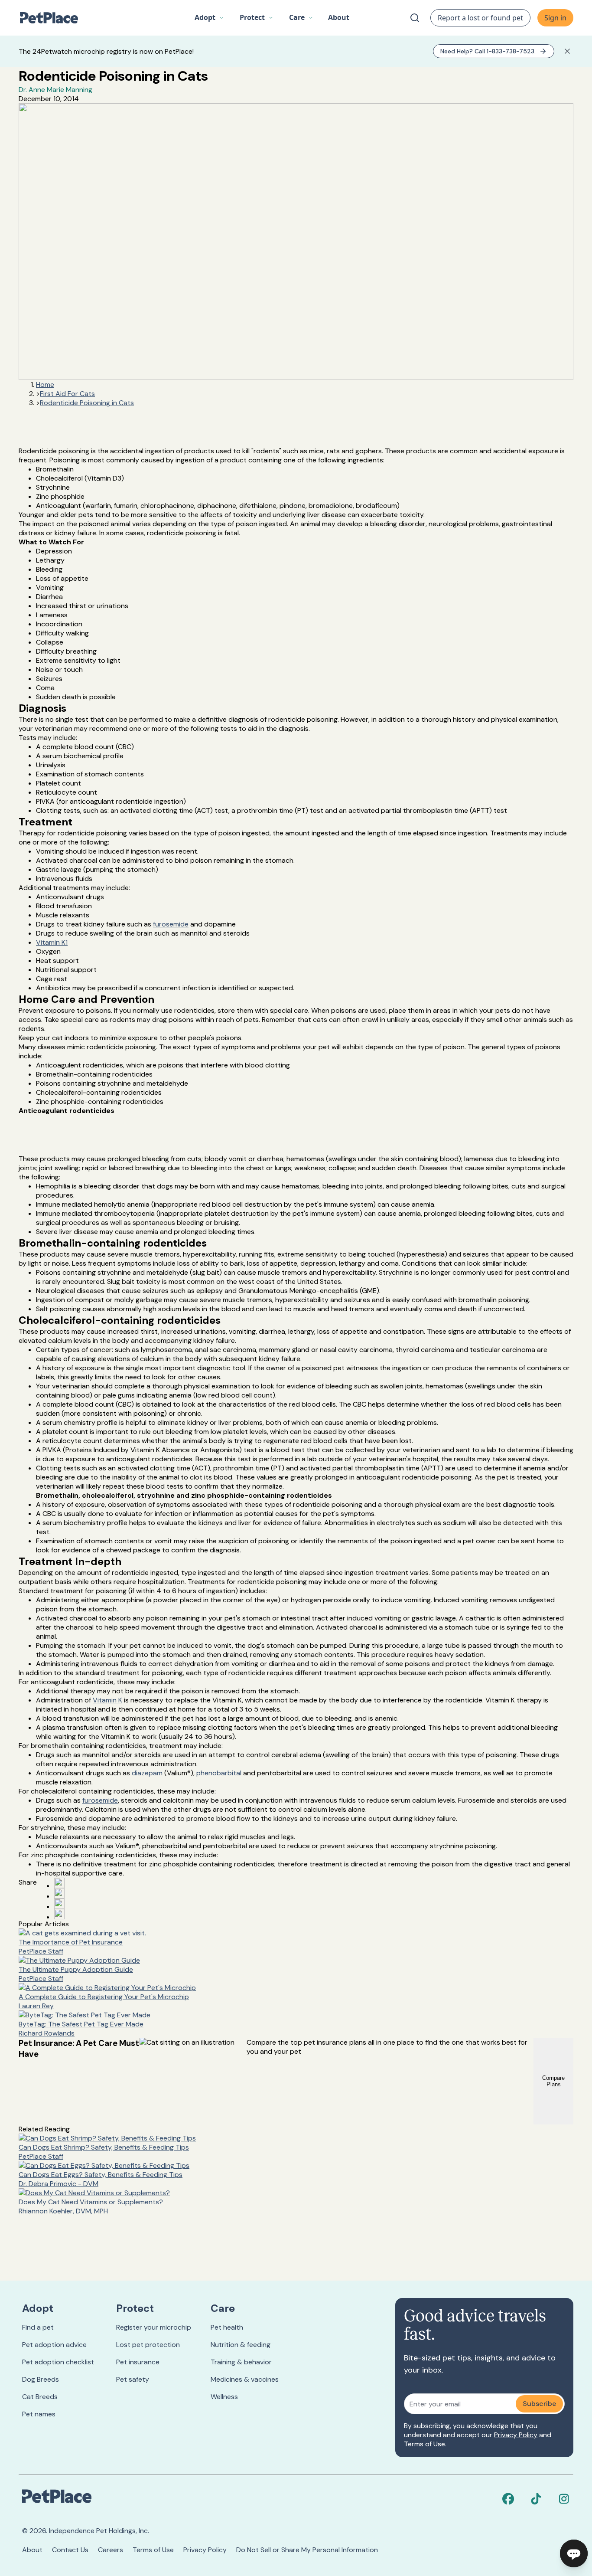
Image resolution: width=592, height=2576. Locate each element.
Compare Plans (553, 2081)
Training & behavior (241, 2362)
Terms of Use (424, 2444)
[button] (209, 18)
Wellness (224, 2397)
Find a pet (38, 2327)
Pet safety (133, 2379)
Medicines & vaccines (245, 2379)
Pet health (227, 2327)
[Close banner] (567, 51)
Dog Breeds (41, 2379)
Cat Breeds (40, 2397)
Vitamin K (107, 1700)
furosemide (171, 924)
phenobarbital (219, 1773)
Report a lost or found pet (480, 18)
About (32, 2550)
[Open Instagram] (59, 1904)
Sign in (555, 18)
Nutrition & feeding (241, 2345)
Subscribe (539, 2404)
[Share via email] (59, 1914)
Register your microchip (154, 2327)
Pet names (39, 2414)
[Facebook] (508, 2499)
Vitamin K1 (52, 942)
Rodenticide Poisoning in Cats (87, 403)
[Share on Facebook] (59, 1883)
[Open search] (415, 18)
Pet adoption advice (54, 2345)
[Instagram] (564, 2499)
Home (45, 385)
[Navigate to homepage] (53, 18)
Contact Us (70, 2550)
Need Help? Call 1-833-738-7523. (488, 51)
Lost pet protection (148, 2345)
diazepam (147, 1773)
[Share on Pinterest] (59, 1893)
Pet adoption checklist (58, 2362)
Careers (111, 2550)
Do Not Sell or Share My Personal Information (307, 2550)
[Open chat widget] (574, 2553)
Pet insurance (138, 2362)
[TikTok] (536, 2499)
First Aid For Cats (67, 394)
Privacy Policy (516, 2435)
